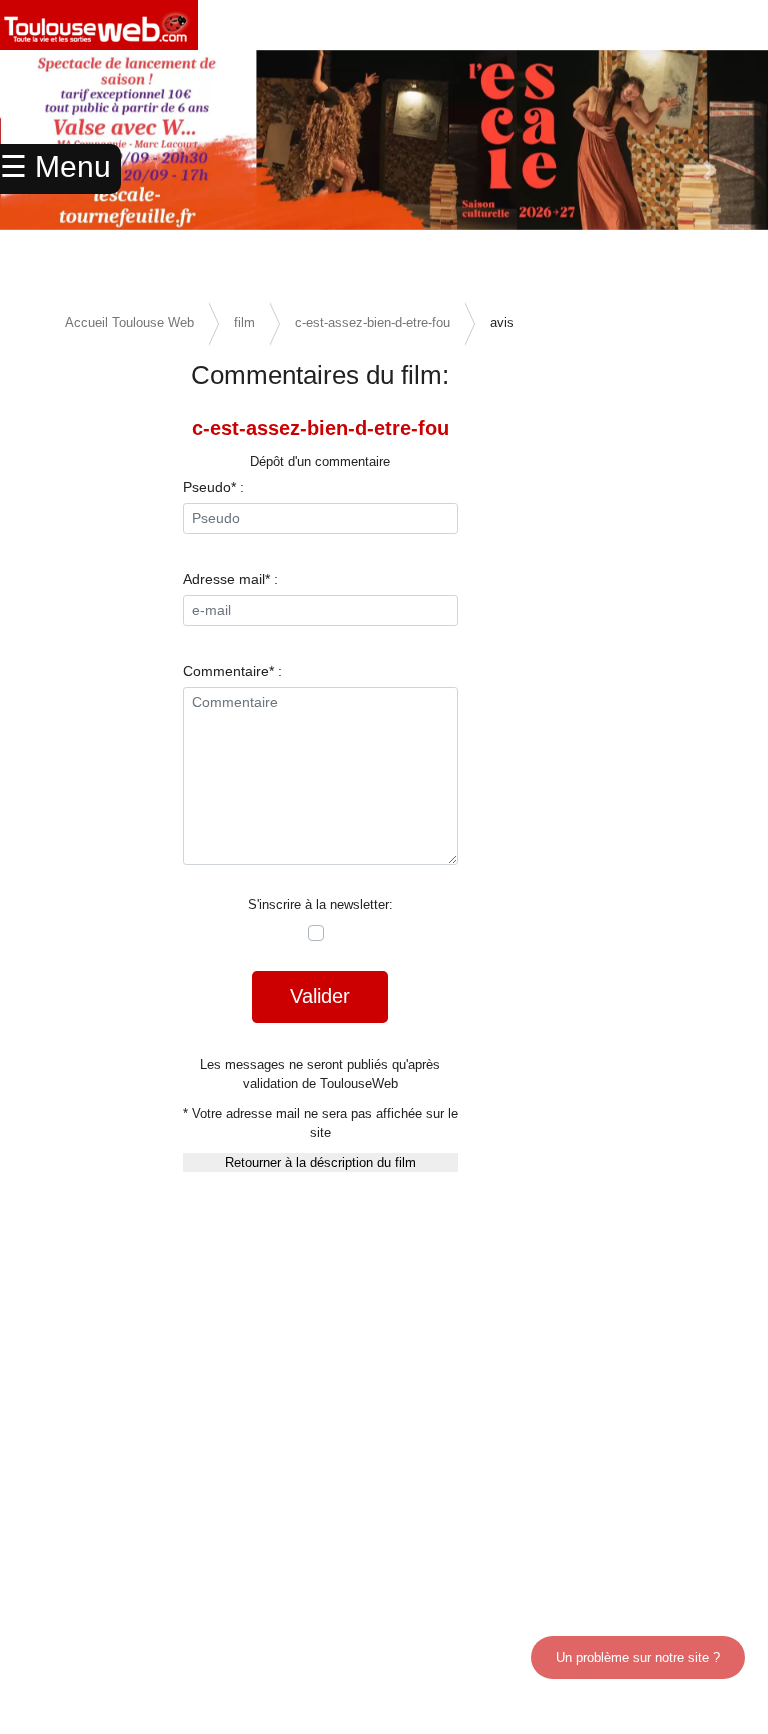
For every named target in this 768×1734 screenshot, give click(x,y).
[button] (710, 170)
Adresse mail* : (230, 579)
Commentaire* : (232, 671)
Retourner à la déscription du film (320, 1162)
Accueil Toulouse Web (129, 322)
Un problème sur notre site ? (638, 1657)
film (244, 322)
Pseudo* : (213, 487)
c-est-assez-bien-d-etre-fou (372, 322)
